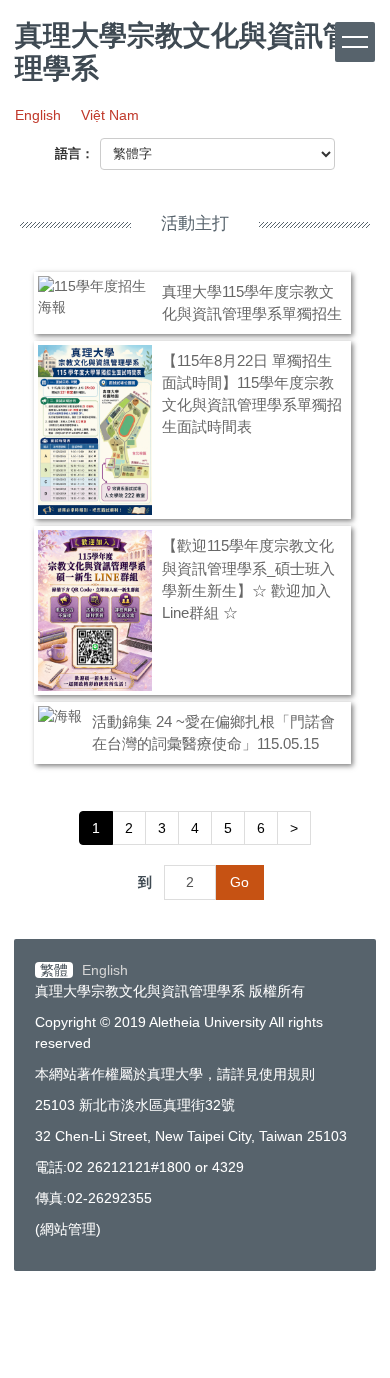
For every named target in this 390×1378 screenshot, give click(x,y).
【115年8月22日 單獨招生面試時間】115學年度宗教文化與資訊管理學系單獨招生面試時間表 (252, 393)
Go (239, 882)
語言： (74, 153)
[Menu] (355, 42)
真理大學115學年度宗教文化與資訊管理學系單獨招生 (252, 302)
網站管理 (68, 1229)
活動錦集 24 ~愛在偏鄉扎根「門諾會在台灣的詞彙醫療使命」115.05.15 (213, 732)
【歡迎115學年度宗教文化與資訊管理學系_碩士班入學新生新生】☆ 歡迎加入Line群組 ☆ (248, 578)
